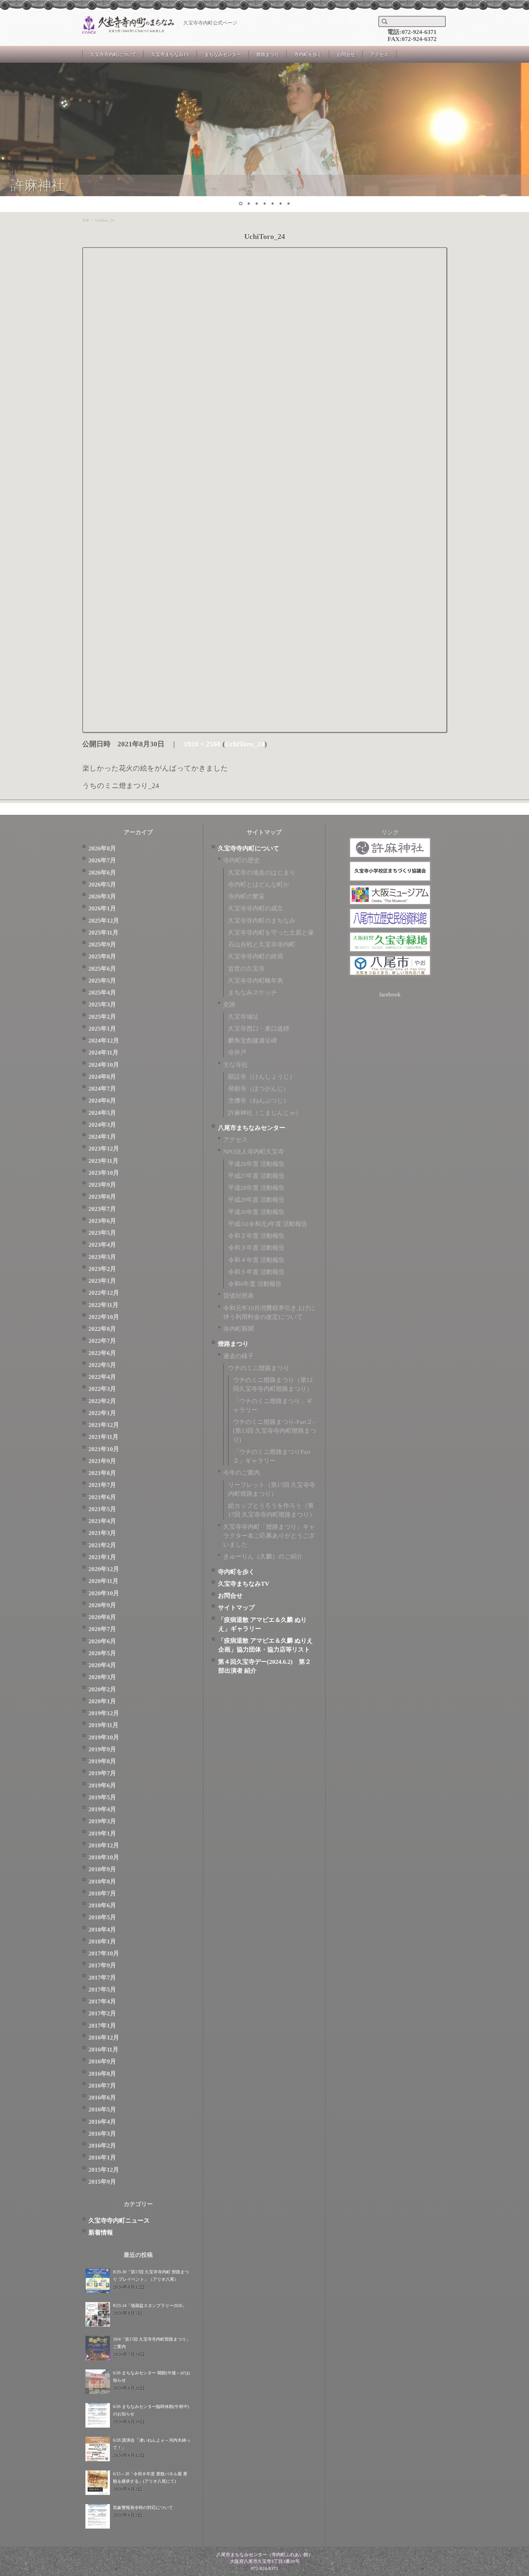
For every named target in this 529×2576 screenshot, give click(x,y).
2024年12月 (104, 1041)
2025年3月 (102, 1004)
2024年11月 (103, 1053)
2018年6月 (102, 1905)
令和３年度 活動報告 (256, 1248)
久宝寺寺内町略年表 (256, 981)
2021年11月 (103, 1437)
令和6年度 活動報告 (255, 1284)
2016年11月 (103, 2050)
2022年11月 (103, 1305)
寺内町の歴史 (242, 860)
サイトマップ (236, 1608)
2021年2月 (102, 1545)
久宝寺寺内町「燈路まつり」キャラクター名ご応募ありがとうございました (269, 1536)
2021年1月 (102, 1557)
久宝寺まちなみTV (170, 54)
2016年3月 (102, 2134)
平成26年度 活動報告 (256, 1164)
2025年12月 (104, 921)
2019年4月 (102, 1809)
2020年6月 (102, 1641)
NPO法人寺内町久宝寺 (254, 1152)
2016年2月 (102, 2146)
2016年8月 (102, 2074)
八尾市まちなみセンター (252, 1128)
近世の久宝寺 (246, 969)
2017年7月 (102, 1978)
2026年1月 (102, 908)
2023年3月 (102, 1257)
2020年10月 (104, 1593)
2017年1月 (102, 2026)
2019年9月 (102, 1749)
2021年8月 (102, 1473)
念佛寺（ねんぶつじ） (259, 1101)
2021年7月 (102, 1485)
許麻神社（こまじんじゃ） (265, 1113)
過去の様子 (238, 1356)
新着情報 (101, 2233)
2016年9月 (102, 2061)
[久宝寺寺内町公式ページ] (128, 25)
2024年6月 (102, 1101)
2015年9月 (102, 2182)
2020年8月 (102, 1617)
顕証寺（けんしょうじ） (262, 1077)
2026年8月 (102, 848)
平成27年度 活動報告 (256, 1176)
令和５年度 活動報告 (256, 1272)
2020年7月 (102, 1629)
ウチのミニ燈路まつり (259, 1368)
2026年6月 (102, 873)
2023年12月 (104, 1149)
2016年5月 (102, 2109)
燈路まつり (268, 54)
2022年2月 (102, 1401)
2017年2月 (102, 2013)
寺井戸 (237, 1053)
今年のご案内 (242, 1473)
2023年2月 (102, 1269)
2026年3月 (102, 896)
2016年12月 (104, 2038)
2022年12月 (104, 1293)
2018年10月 (104, 1857)
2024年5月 (102, 1113)
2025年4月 (102, 993)
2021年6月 (102, 1497)
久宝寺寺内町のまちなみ (262, 921)
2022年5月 (102, 1365)
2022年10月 (104, 1317)
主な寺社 (235, 1065)
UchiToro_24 (245, 744)
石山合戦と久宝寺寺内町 (262, 945)
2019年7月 (102, 1773)
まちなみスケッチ (253, 993)
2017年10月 (104, 1953)
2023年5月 (102, 1233)
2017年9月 (102, 1965)
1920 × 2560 (202, 744)
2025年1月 (102, 1029)
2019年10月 (104, 1737)
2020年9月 (102, 1605)
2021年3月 (102, 1533)
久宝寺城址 (243, 1017)
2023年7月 (102, 1209)
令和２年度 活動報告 (256, 1236)
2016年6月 (102, 2098)
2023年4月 (102, 1245)
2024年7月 (102, 1089)
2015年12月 (104, 2170)
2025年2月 (102, 1017)
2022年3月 (102, 1389)
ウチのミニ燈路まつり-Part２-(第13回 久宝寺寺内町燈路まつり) (275, 1431)
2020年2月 (102, 1689)
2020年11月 (103, 1581)
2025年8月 (102, 956)
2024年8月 (102, 1077)
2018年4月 (102, 1930)
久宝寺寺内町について (113, 54)
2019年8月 (102, 1761)
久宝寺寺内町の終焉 (256, 956)
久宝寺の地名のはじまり (262, 873)
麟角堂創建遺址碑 (253, 1041)
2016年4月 (102, 2122)
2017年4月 (102, 2001)
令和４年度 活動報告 (256, 1260)
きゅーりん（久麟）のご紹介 (263, 1557)
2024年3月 (102, 1125)
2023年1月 (102, 1281)
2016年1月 (102, 2158)
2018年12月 (104, 1845)
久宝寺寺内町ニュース (119, 2221)
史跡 (229, 1004)
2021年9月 (102, 1461)
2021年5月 (102, 1509)
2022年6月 (102, 1353)
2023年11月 (103, 1161)
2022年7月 (102, 1341)
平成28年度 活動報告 (256, 1188)
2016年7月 (102, 2086)
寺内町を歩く (308, 54)
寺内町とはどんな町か (259, 885)
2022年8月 (102, 1329)
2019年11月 (103, 1725)
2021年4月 (102, 1521)
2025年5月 (102, 981)
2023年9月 (102, 1185)
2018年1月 (102, 1941)
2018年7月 (102, 1893)
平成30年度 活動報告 (256, 1212)
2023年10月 (104, 1173)
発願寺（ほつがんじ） (259, 1089)
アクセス (379, 54)
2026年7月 (102, 860)
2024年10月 (104, 1065)
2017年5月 (102, 1990)
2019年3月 (102, 1821)
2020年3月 (102, 1677)
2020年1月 (102, 1701)
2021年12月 (104, 1425)
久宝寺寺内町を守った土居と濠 (271, 933)
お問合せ (346, 54)
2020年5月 (102, 1653)
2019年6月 (102, 1785)
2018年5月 (102, 1917)
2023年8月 (102, 1197)
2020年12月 (104, 1569)
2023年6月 (102, 1221)
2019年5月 (102, 1797)
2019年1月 (102, 1833)
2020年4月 (102, 1665)
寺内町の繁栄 (246, 896)
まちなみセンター (223, 54)
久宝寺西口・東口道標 (259, 1029)
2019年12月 (104, 1713)
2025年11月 (103, 933)
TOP (86, 220)
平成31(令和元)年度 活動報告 (268, 1224)
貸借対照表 (238, 1296)
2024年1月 (102, 1137)
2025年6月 (102, 969)
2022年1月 (102, 1413)
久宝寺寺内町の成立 (256, 908)
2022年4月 (102, 1377)
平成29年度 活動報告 (256, 1200)
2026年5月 (102, 885)
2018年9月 (102, 1869)
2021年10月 (104, 1449)
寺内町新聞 (238, 1329)
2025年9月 (102, 945)
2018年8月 (102, 1882)
